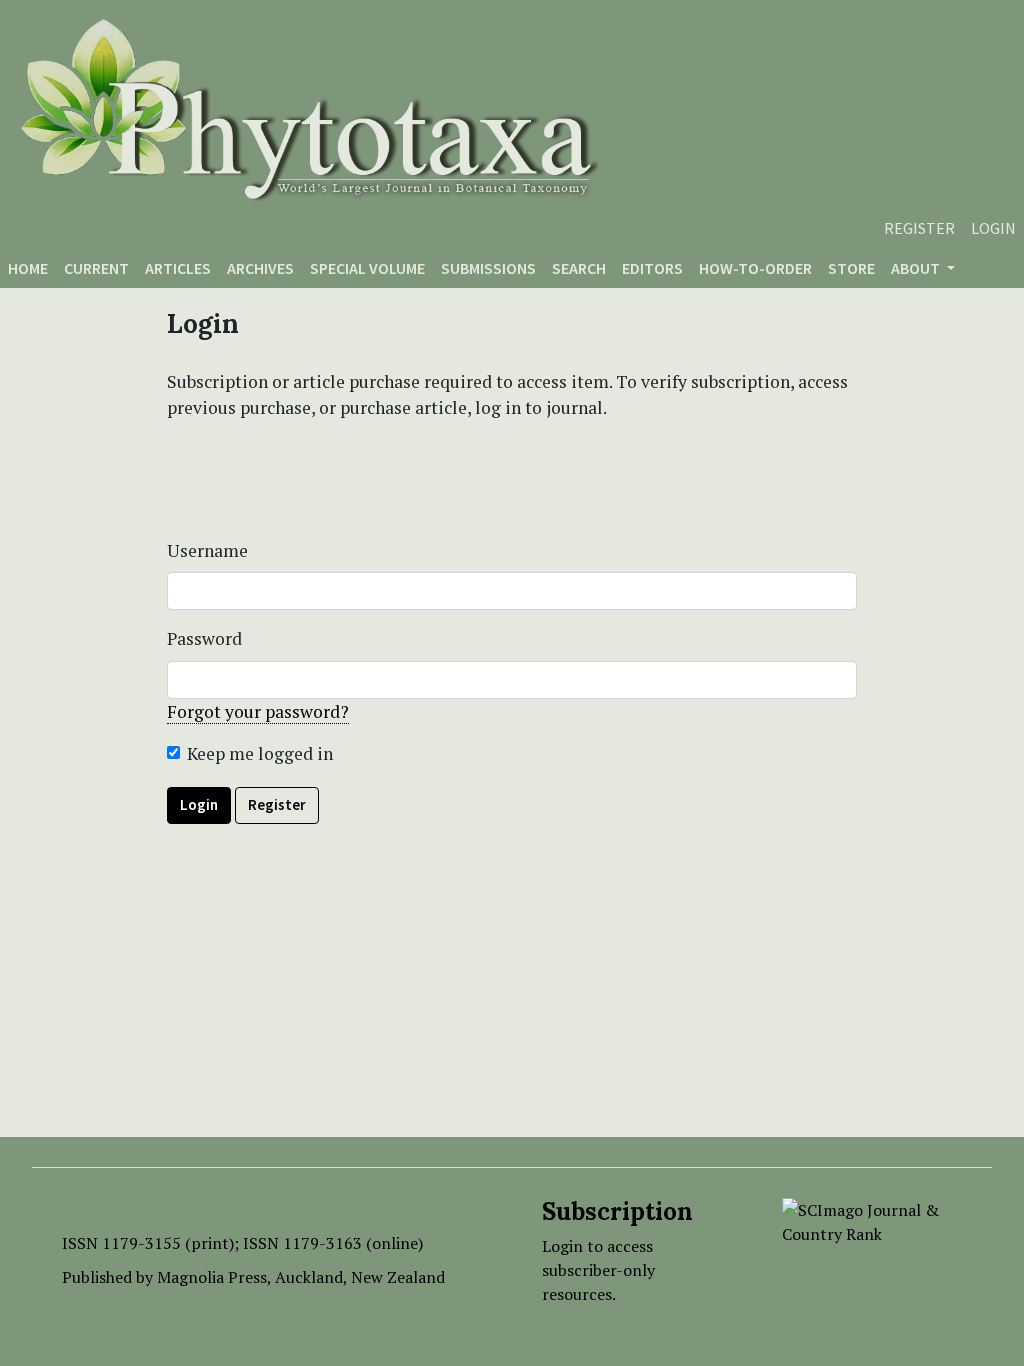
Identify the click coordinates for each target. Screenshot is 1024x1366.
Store (851, 268)
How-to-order (755, 268)
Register (919, 228)
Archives (260, 268)
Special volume (367, 268)
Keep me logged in (260, 753)
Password (204, 638)
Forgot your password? (258, 711)
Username (207, 550)
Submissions (488, 268)
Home (28, 268)
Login (993, 228)
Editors (652, 268)
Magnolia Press (212, 1277)
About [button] (917, 268)
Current (96, 268)
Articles (178, 268)
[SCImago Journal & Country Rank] (872, 1220)
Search (579, 268)
